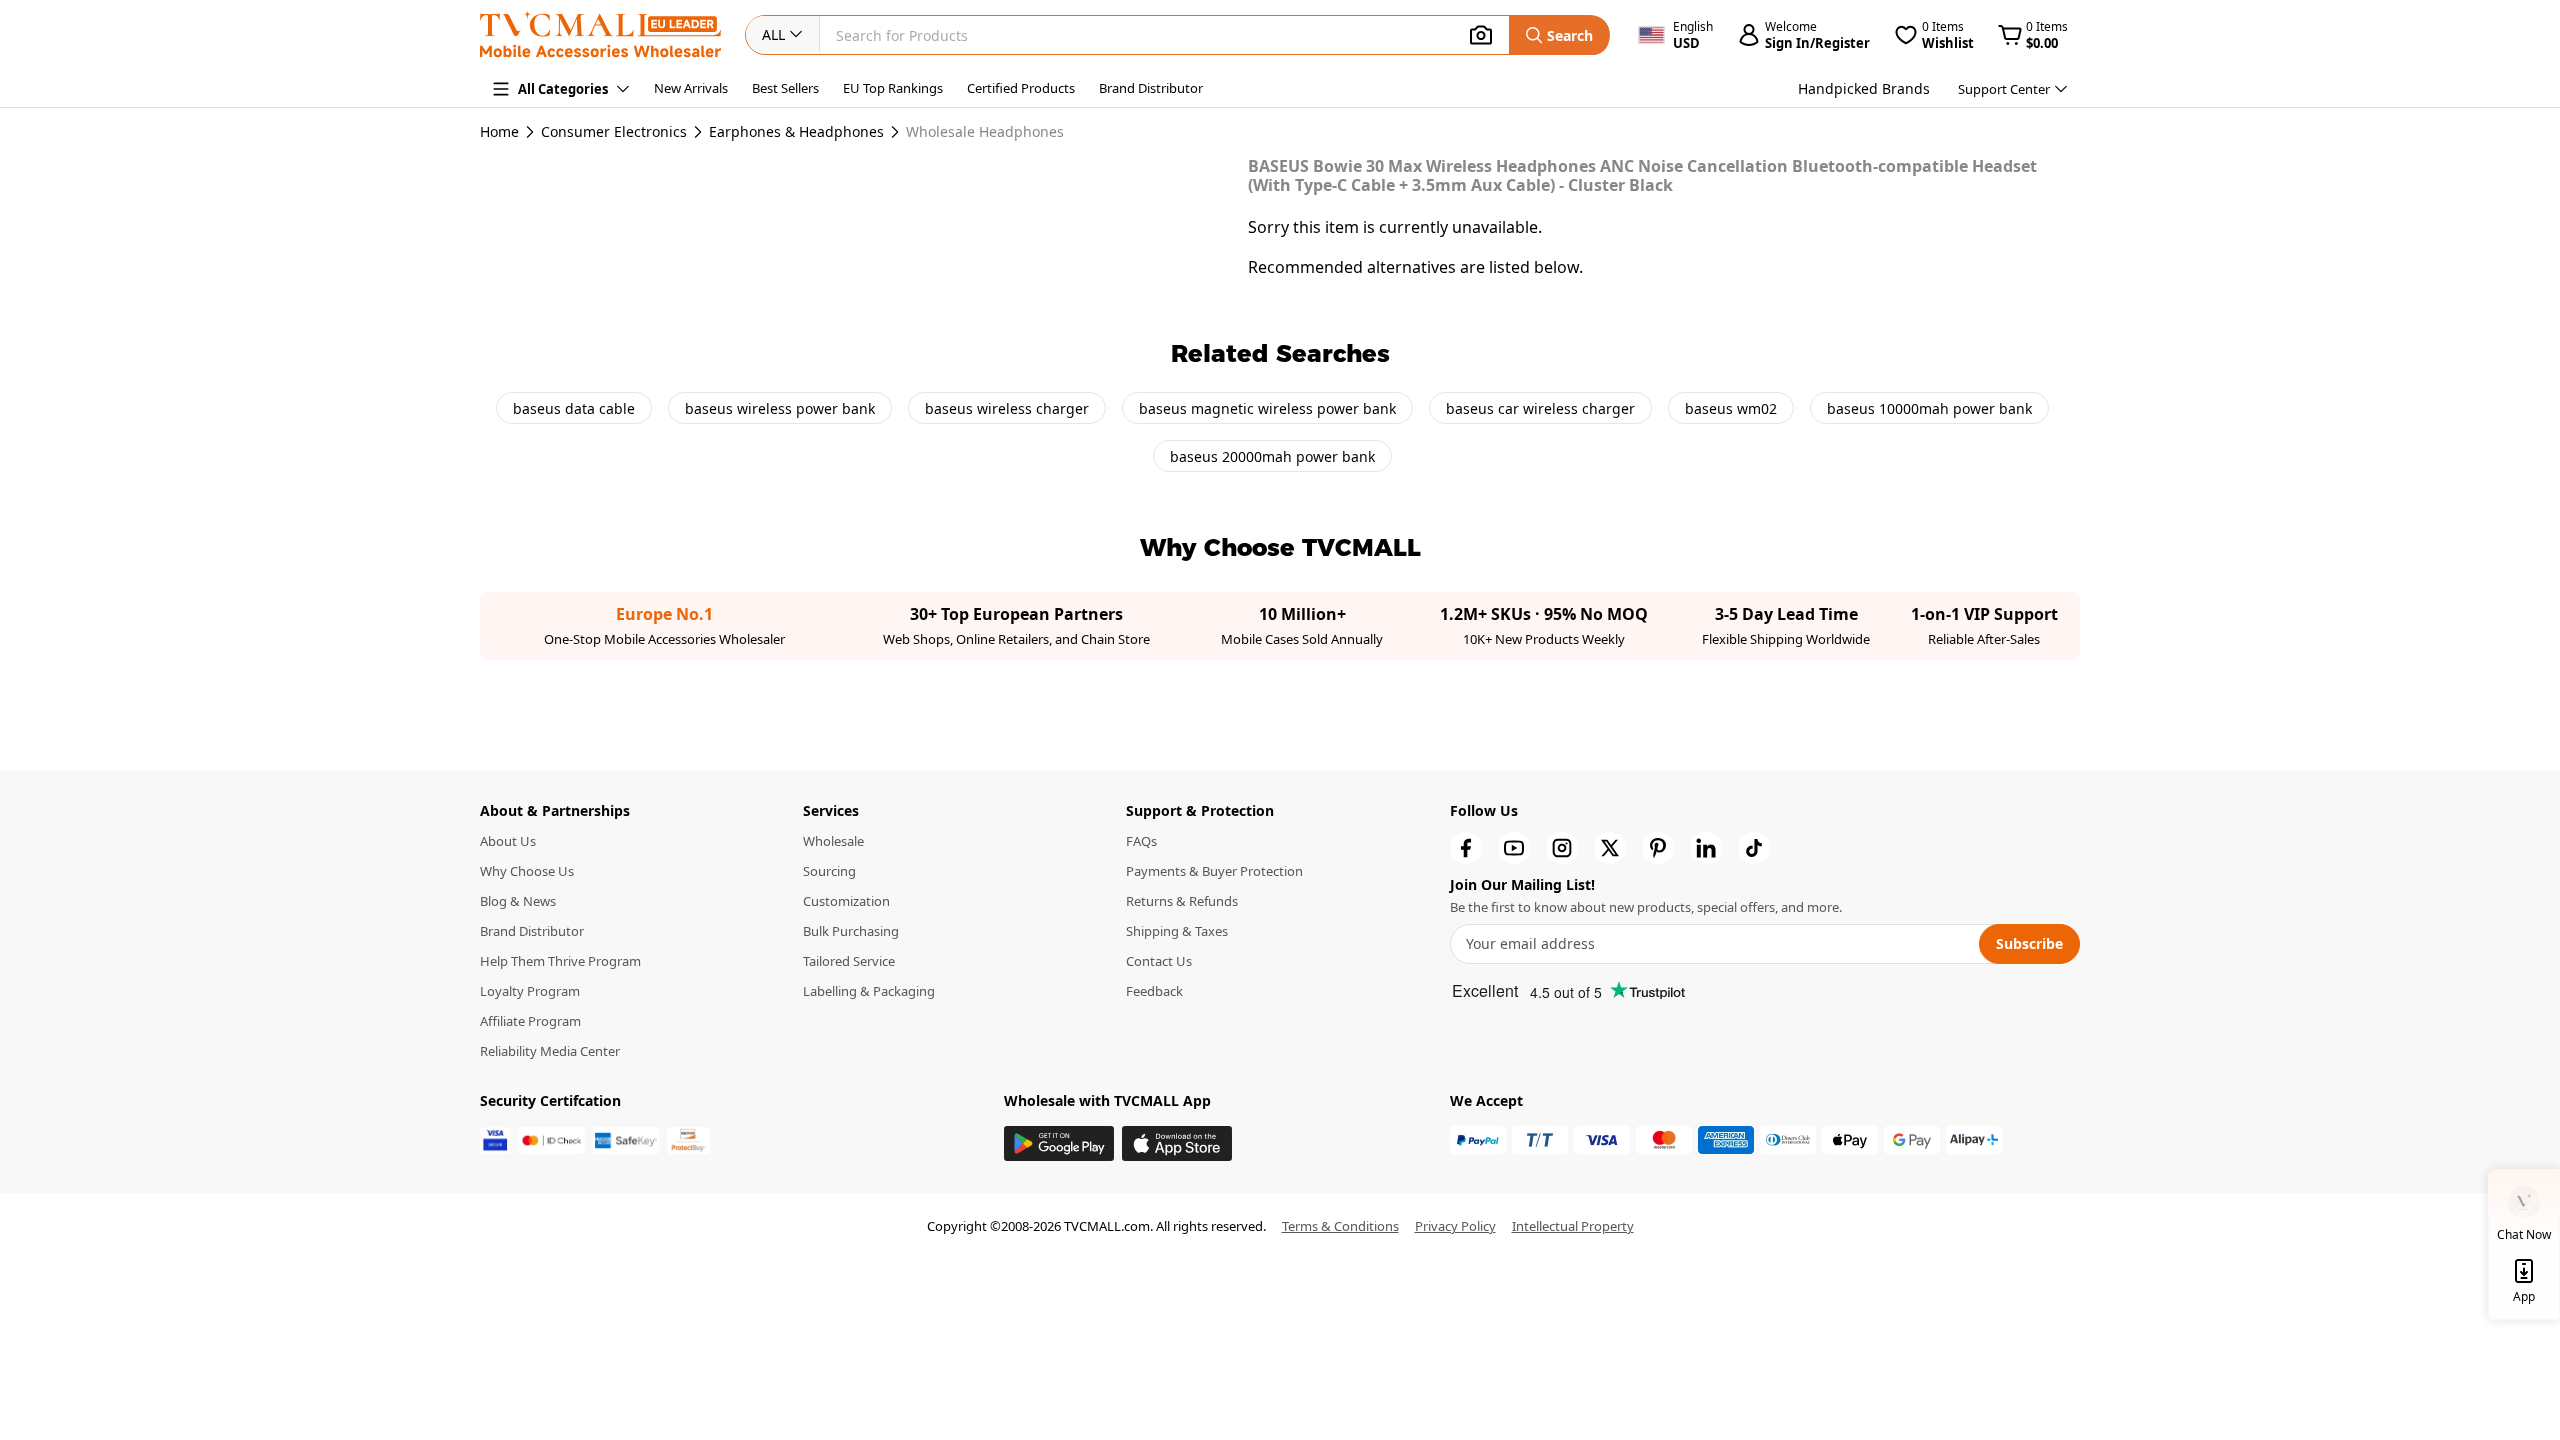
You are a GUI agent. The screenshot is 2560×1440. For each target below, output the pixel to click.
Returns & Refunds (1182, 901)
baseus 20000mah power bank (1272, 456)
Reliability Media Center (550, 1051)
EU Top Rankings (893, 88)
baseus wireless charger (1007, 408)
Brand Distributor (1151, 88)
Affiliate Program (530, 1021)
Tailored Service (849, 961)
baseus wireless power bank (780, 408)
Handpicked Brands (1864, 88)
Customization (846, 901)
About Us (508, 841)
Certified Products (1021, 88)
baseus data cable (574, 408)
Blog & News (518, 901)
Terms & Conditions (1340, 1226)
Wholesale (833, 841)
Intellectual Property (1573, 1226)
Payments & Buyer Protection (1214, 871)
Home (499, 131)
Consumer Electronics (614, 132)
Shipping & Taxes (1177, 931)
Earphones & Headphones (796, 132)
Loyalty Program (530, 991)
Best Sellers (785, 88)
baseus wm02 (1731, 408)
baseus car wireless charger (1540, 408)
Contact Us (1159, 961)
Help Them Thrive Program (560, 961)
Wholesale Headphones (985, 132)
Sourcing (829, 871)
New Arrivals (691, 88)
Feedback (1154, 991)
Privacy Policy (1455, 1226)
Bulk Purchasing (851, 931)
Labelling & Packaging (869, 991)
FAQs (1141, 841)
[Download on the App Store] (1177, 1143)
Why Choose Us (527, 871)
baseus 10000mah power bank (1929, 408)
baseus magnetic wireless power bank (1267, 408)
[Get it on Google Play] (1059, 1143)
